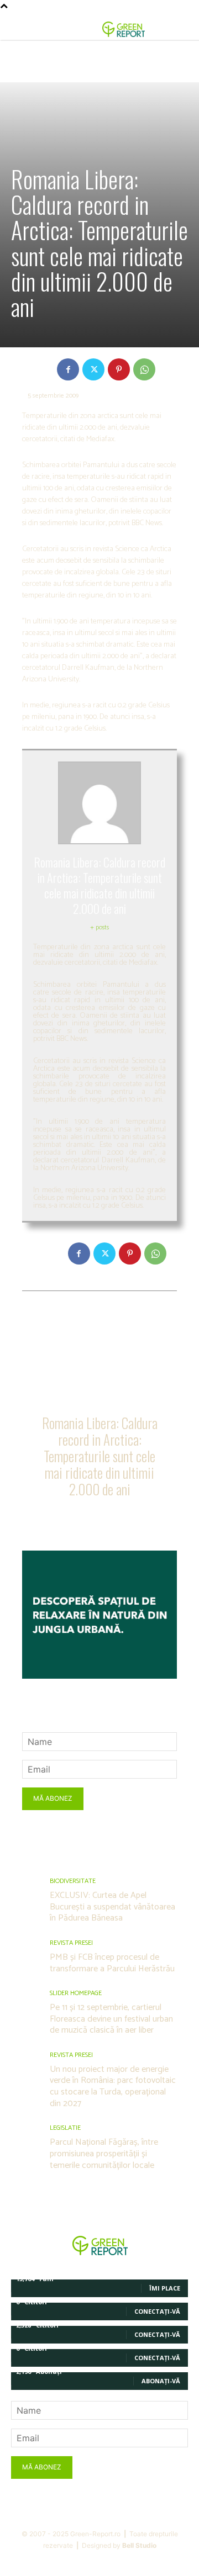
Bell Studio (139, 2545)
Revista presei (71, 1943)
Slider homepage (76, 1993)
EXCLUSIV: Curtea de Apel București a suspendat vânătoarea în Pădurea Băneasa (112, 1907)
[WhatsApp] (144, 369)
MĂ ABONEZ (53, 1798)
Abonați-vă (161, 2381)
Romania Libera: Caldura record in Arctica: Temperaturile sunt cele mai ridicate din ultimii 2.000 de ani (100, 1456)
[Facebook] (68, 369)
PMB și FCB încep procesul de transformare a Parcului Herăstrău (112, 1963)
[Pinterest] (119, 369)
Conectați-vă (157, 2311)
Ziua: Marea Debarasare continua (143, 1330)
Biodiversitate (73, 1881)
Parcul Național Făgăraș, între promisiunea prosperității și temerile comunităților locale (104, 2154)
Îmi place (165, 2288)
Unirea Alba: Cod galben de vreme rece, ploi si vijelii (59, 1335)
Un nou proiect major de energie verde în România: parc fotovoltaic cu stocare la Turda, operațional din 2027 (113, 2086)
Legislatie (65, 2128)
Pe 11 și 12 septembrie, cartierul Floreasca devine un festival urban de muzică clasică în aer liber (111, 2019)
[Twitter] (93, 369)
